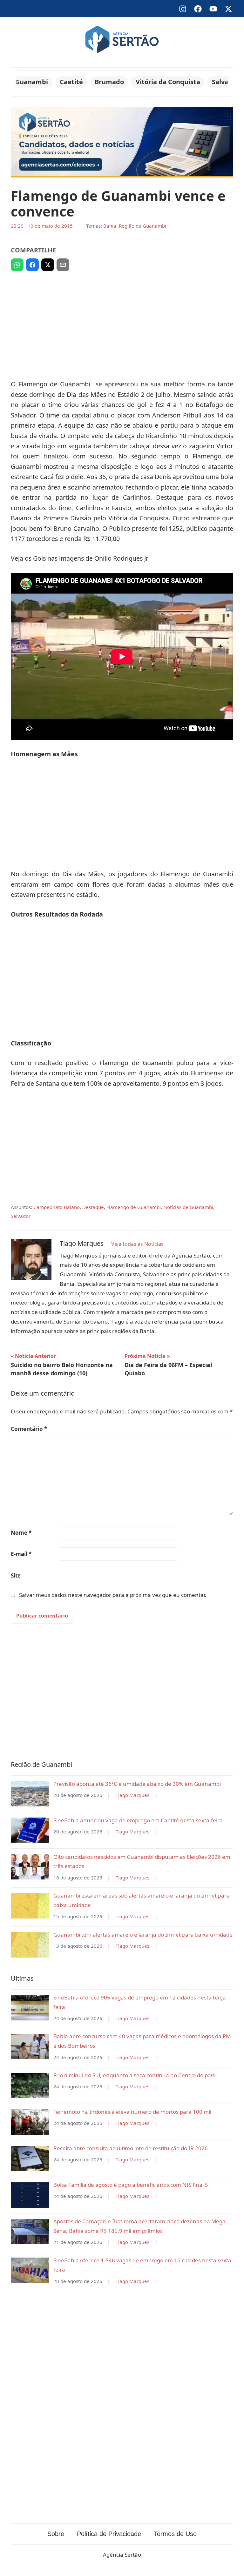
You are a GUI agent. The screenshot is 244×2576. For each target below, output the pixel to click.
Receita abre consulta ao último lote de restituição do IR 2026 (131, 2148)
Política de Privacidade (109, 2534)
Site (16, 1575)
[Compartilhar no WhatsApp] (17, 265)
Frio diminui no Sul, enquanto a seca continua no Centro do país (134, 2075)
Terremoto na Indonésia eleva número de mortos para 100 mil (132, 2112)
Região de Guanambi (142, 226)
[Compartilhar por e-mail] (63, 265)
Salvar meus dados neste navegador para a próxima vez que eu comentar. (113, 1595)
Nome (21, 1533)
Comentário (29, 1429)
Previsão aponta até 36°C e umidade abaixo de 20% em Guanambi (137, 1784)
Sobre (56, 2534)
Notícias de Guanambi (188, 1207)
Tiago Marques (132, 1795)
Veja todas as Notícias (137, 1244)
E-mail (21, 1554)
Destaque (93, 1207)
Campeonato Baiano (57, 1207)
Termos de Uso (175, 2534)
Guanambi (32, 82)
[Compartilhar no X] (48, 265)
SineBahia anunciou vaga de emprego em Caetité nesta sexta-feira (138, 1820)
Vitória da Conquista (168, 82)
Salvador (226, 82)
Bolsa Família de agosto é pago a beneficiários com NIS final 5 (131, 2185)
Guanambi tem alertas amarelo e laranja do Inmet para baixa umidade (143, 1935)
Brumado (109, 82)
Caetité (71, 82)
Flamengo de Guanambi (134, 1207)
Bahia (110, 226)
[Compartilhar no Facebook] (32, 265)
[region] (122, 323)
